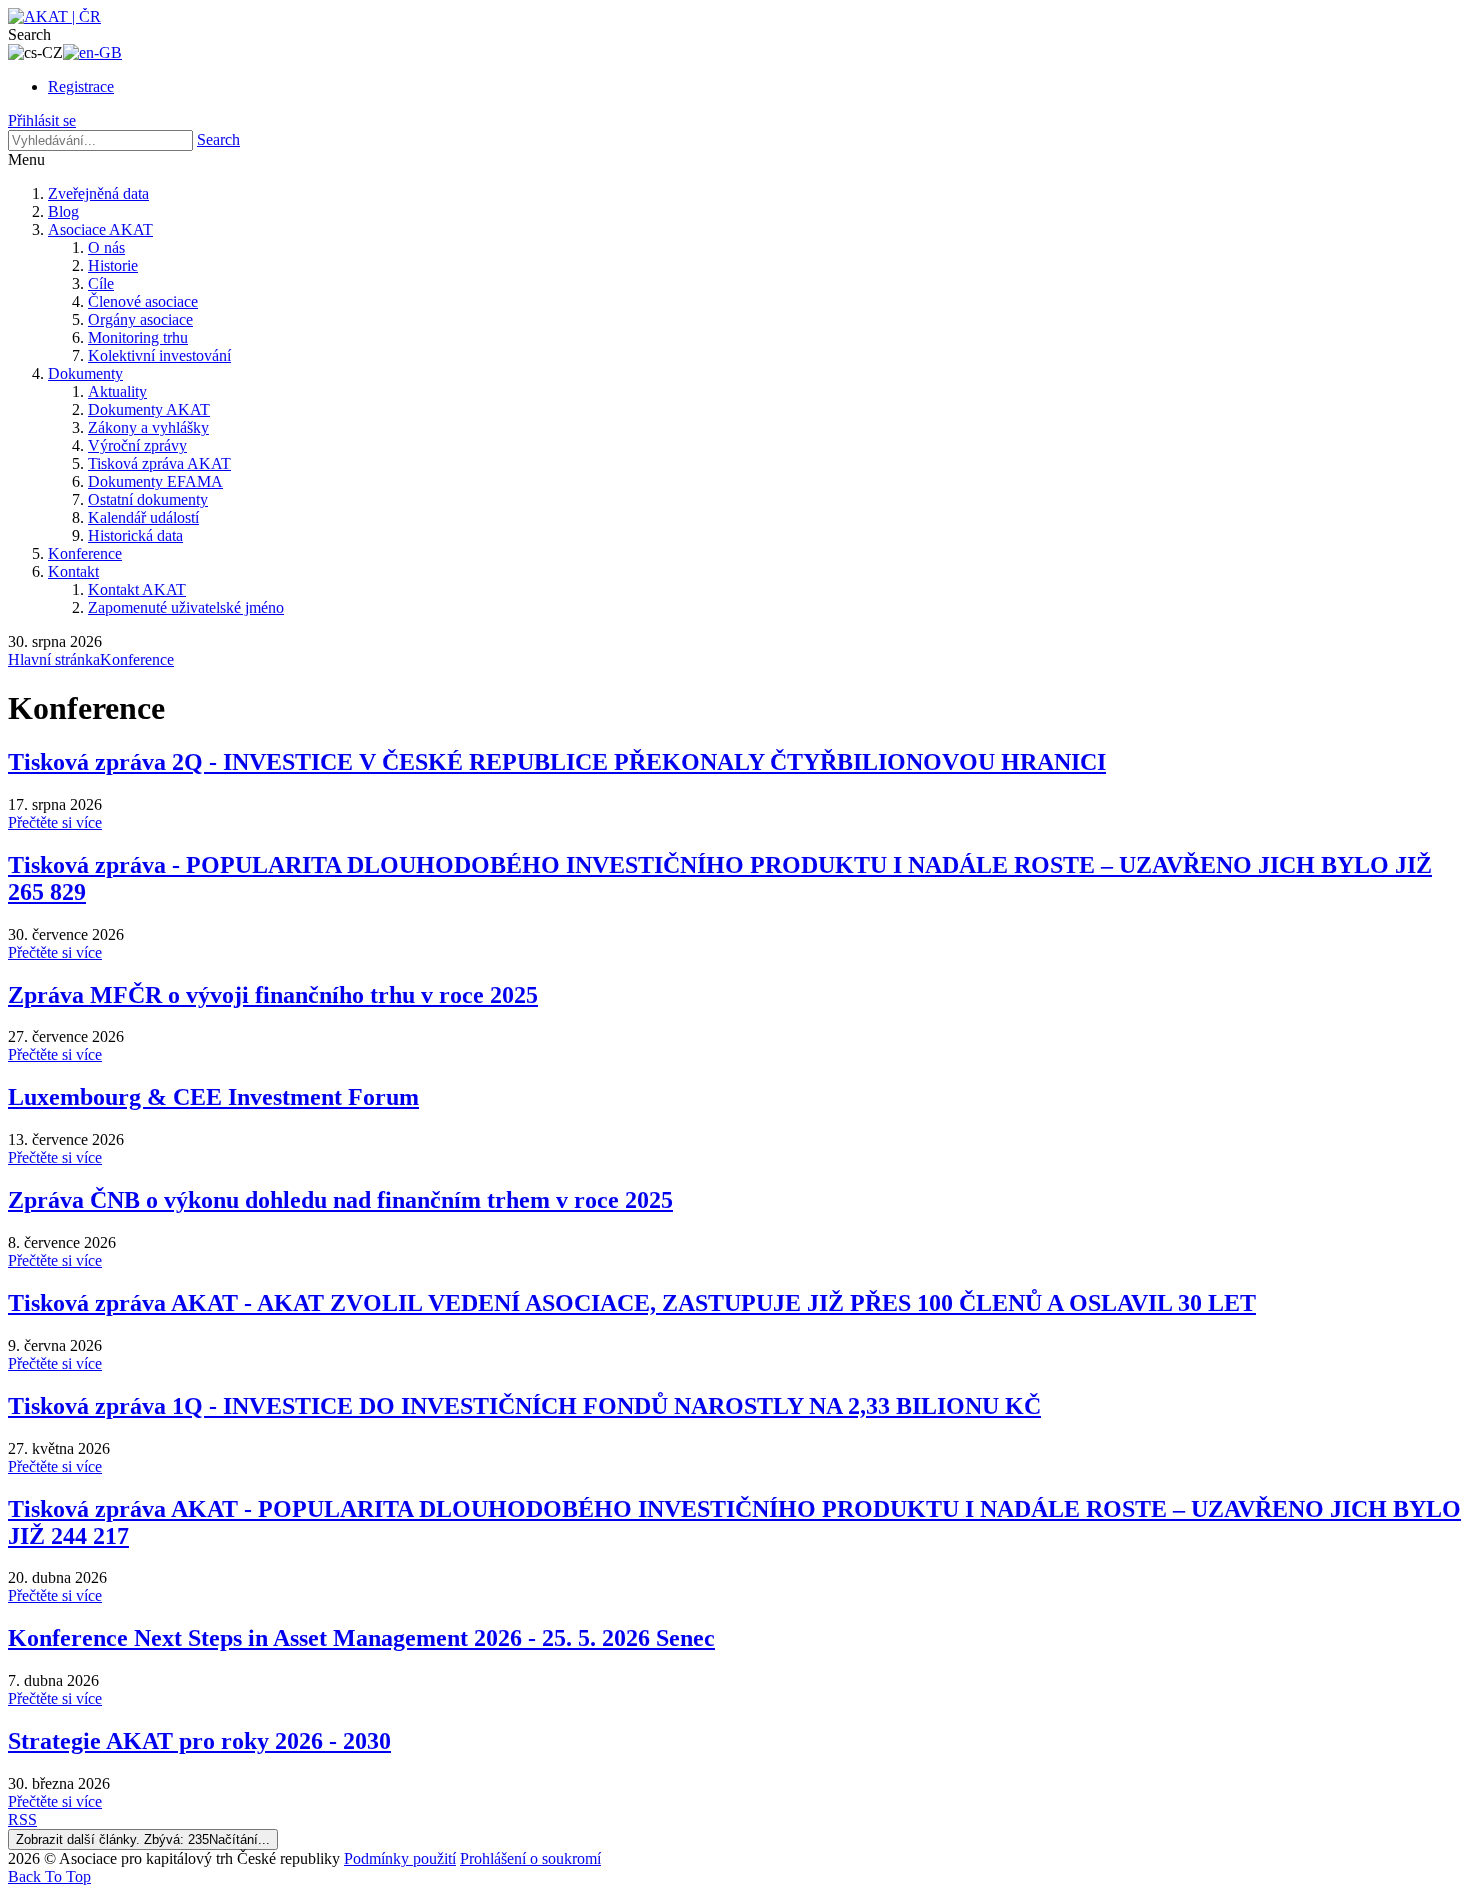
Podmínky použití (400, 1858)
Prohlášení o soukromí (530, 1858)
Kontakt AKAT (137, 589)
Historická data (135, 535)
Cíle (101, 283)
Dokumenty (85, 373)
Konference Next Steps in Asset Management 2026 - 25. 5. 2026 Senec (361, 1638)
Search (218, 139)
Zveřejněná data (98, 193)
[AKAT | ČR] (54, 16)
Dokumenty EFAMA (155, 481)
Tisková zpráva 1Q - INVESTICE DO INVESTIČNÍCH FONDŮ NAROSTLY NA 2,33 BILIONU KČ (524, 1406)
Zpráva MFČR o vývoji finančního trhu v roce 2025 (273, 995)
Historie (113, 265)
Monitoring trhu (138, 337)
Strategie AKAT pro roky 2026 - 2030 (199, 1741)
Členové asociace (143, 301)
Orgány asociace (140, 319)
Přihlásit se (42, 120)
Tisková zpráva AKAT (159, 463)
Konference (85, 553)
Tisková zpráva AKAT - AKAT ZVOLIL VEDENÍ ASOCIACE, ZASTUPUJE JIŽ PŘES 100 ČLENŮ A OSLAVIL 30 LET (632, 1303)
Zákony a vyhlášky (148, 427)
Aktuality (117, 391)
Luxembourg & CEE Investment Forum (213, 1097)
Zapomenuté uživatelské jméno (186, 607)
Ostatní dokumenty (148, 499)
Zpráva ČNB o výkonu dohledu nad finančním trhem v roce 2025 (340, 1200)
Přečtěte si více (55, 822)
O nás (106, 247)
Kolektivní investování (159, 355)
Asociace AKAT (100, 229)
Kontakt (73, 571)
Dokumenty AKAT (149, 409)
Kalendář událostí (143, 517)
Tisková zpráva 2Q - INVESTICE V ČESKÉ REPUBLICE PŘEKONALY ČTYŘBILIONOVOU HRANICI (557, 762)
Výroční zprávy (137, 445)
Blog (63, 211)
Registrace (81, 86)
